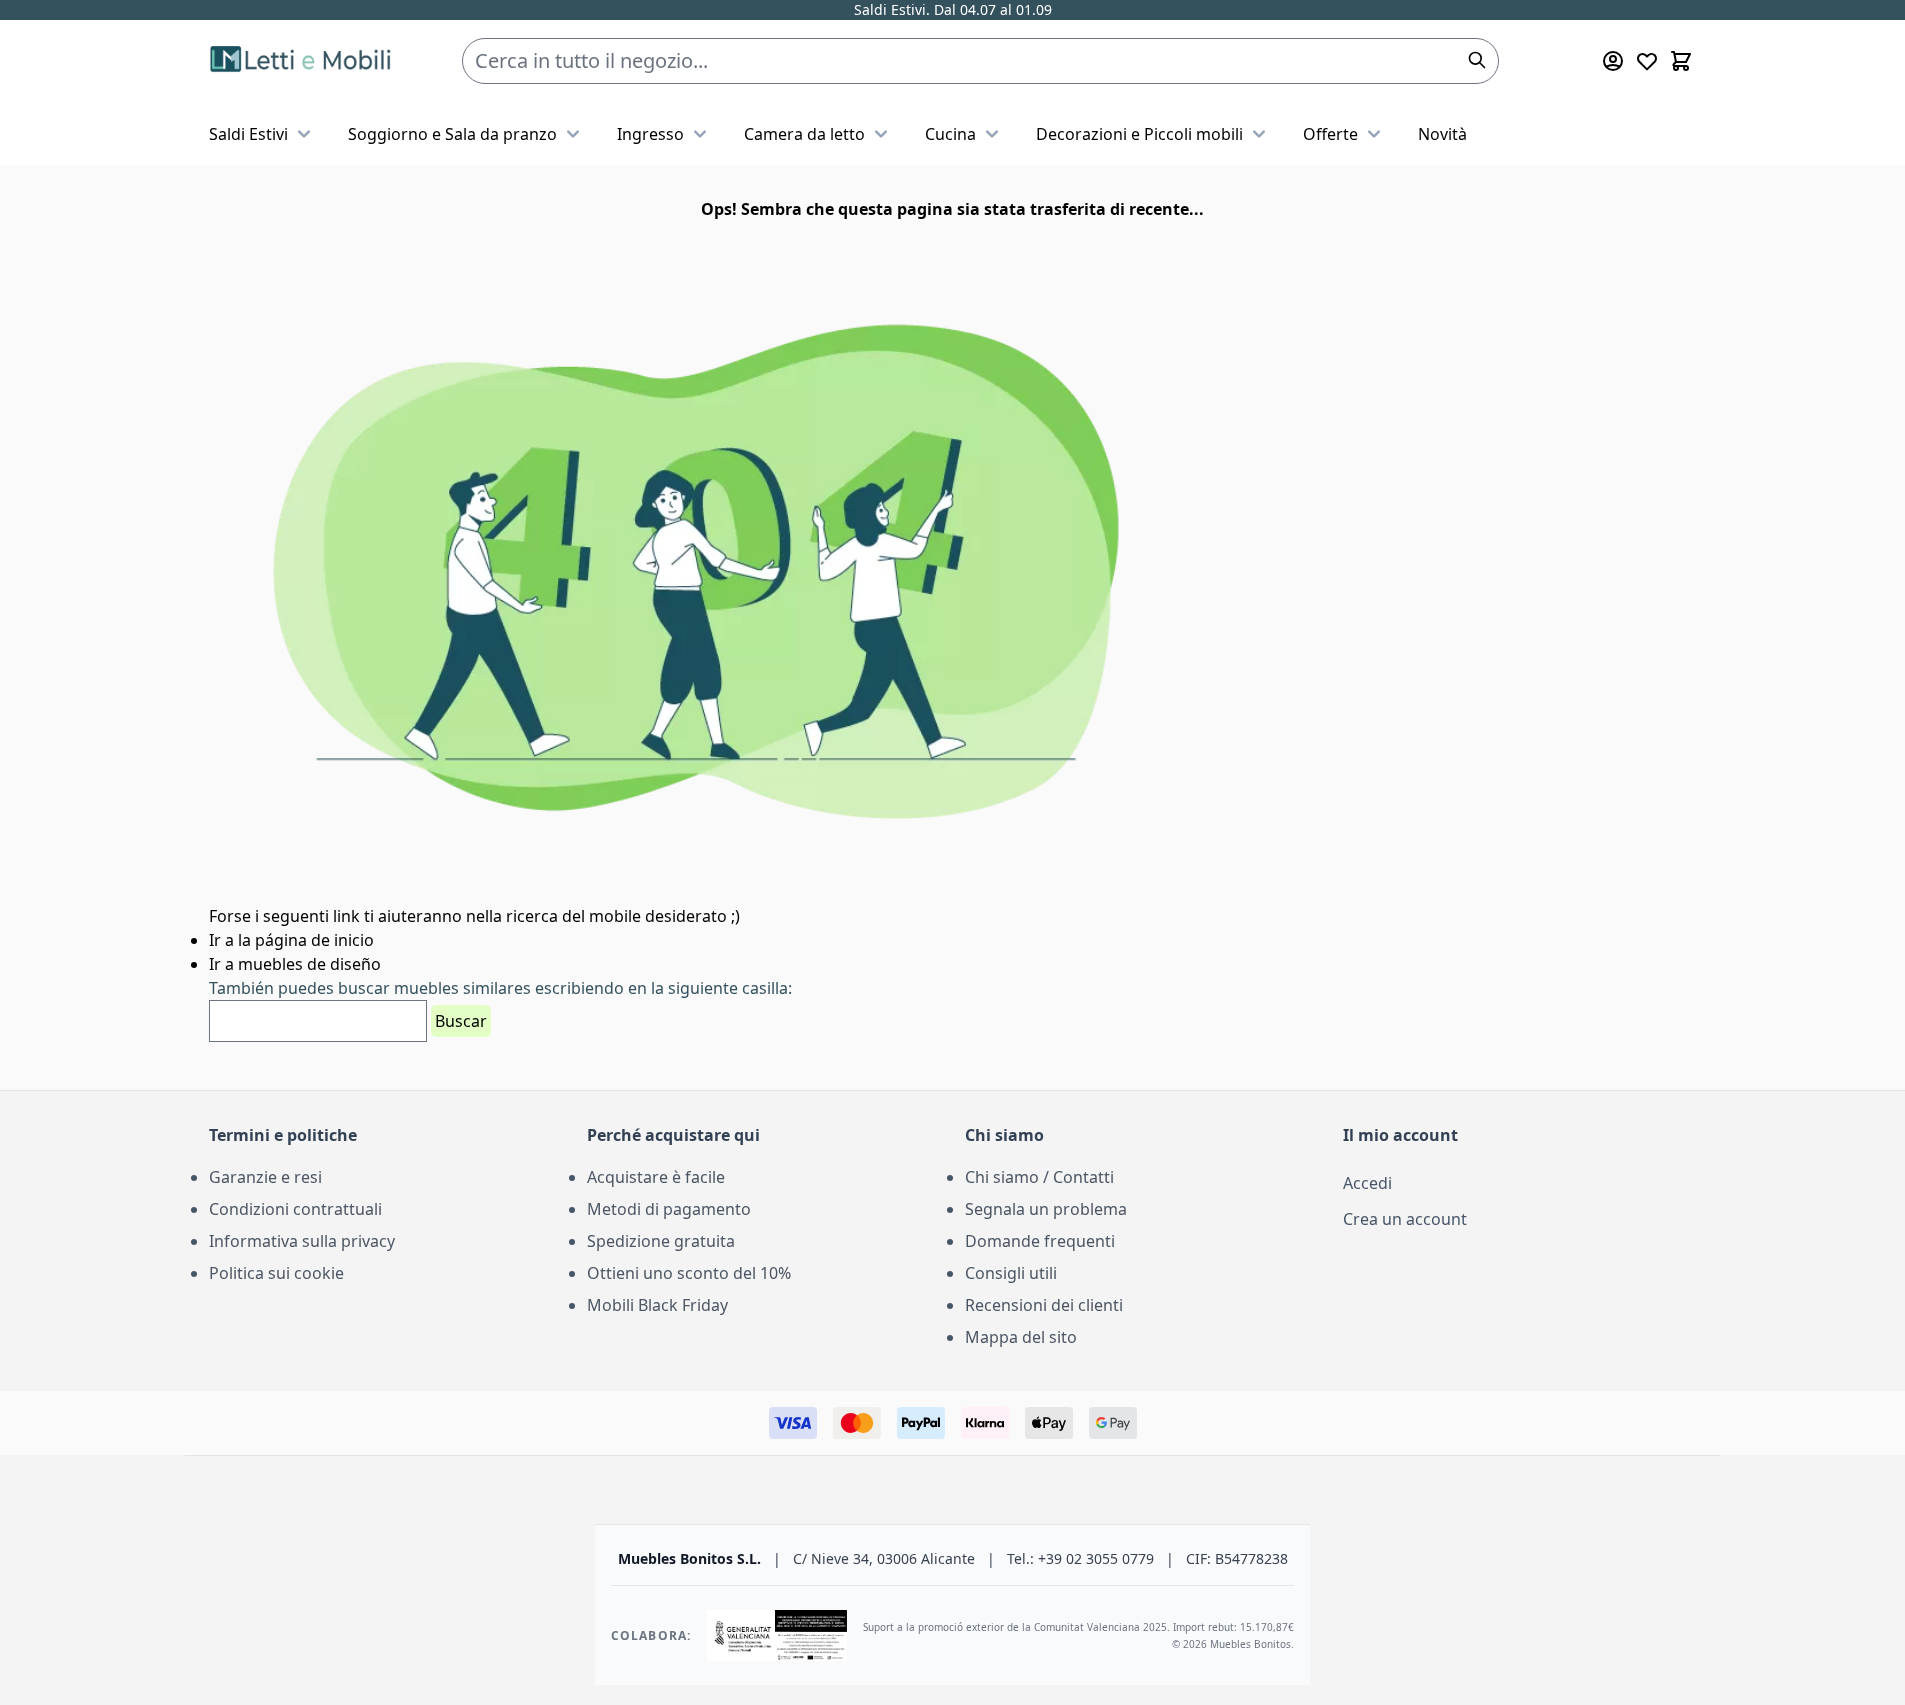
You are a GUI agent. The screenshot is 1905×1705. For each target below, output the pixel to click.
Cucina (950, 134)
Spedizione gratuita (661, 1241)
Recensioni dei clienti (1044, 1305)
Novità (1442, 134)
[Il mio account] (1613, 61)
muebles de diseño (309, 964)
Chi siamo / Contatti (1039, 1177)
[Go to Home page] (303, 61)
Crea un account (1405, 1219)
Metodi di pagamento (669, 1209)
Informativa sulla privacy (302, 1241)
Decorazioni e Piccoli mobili (1139, 134)
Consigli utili (1011, 1273)
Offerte (1330, 134)
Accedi (1367, 1183)
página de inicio (314, 940)
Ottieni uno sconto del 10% (689, 1273)
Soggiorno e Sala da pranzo (452, 134)
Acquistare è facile (656, 1177)
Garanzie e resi (265, 1177)
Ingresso (650, 134)
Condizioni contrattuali (295, 1209)
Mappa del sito (1021, 1337)
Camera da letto (804, 134)
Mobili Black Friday (657, 1305)
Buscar (461, 1021)
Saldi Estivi (248, 134)
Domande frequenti (1040, 1241)
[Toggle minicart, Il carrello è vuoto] (1681, 61)
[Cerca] (1477, 60)
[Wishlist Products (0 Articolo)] (1647, 61)
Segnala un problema (1046, 1209)
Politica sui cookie (276, 1273)
